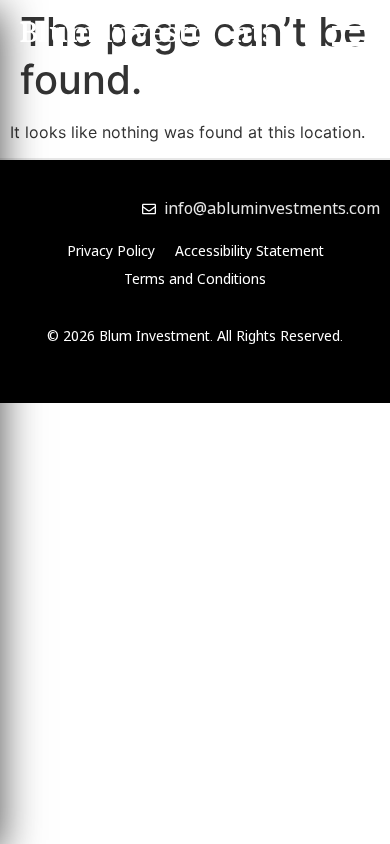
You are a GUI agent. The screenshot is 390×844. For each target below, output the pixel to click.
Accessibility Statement (249, 250)
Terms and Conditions (195, 278)
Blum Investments (147, 36)
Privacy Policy (111, 250)
